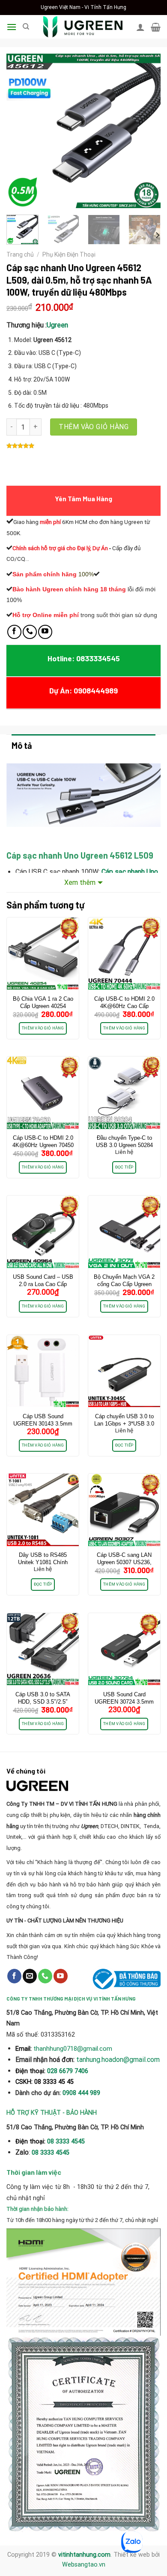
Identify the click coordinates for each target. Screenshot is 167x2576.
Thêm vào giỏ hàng (94, 427)
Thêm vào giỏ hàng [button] (43, 1028)
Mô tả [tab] (22, 745)
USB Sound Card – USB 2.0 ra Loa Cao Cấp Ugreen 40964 (43, 1284)
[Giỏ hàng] (156, 27)
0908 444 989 (81, 2093)
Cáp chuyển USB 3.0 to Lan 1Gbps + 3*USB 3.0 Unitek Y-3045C (124, 1424)
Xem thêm (80, 882)
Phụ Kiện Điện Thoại (69, 254)
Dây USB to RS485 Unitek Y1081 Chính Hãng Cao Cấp (43, 1562)
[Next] (147, 131)
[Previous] (20, 131)
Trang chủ (20, 254)
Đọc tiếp (124, 1167)
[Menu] (12, 27)
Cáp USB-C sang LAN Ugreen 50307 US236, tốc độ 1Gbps (124, 1562)
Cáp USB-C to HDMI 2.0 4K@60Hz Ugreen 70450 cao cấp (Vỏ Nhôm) (43, 1145)
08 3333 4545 (67, 2142)
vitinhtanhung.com (84, 2555)
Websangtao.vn (84, 2565)
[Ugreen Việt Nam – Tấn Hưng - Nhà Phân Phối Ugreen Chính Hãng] (83, 27)
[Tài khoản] (140, 27)
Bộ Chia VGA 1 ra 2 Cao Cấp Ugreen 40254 (43, 1002)
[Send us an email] (30, 1976)
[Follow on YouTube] (45, 632)
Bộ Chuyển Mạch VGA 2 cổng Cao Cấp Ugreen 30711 (124, 1284)
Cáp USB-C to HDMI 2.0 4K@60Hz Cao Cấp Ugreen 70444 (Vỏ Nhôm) (124, 1006)
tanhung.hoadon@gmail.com (118, 2060)
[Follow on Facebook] (14, 632)
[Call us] (30, 632)
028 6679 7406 (68, 2071)
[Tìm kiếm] (26, 27)
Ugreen (57, 325)
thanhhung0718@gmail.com (73, 2049)
